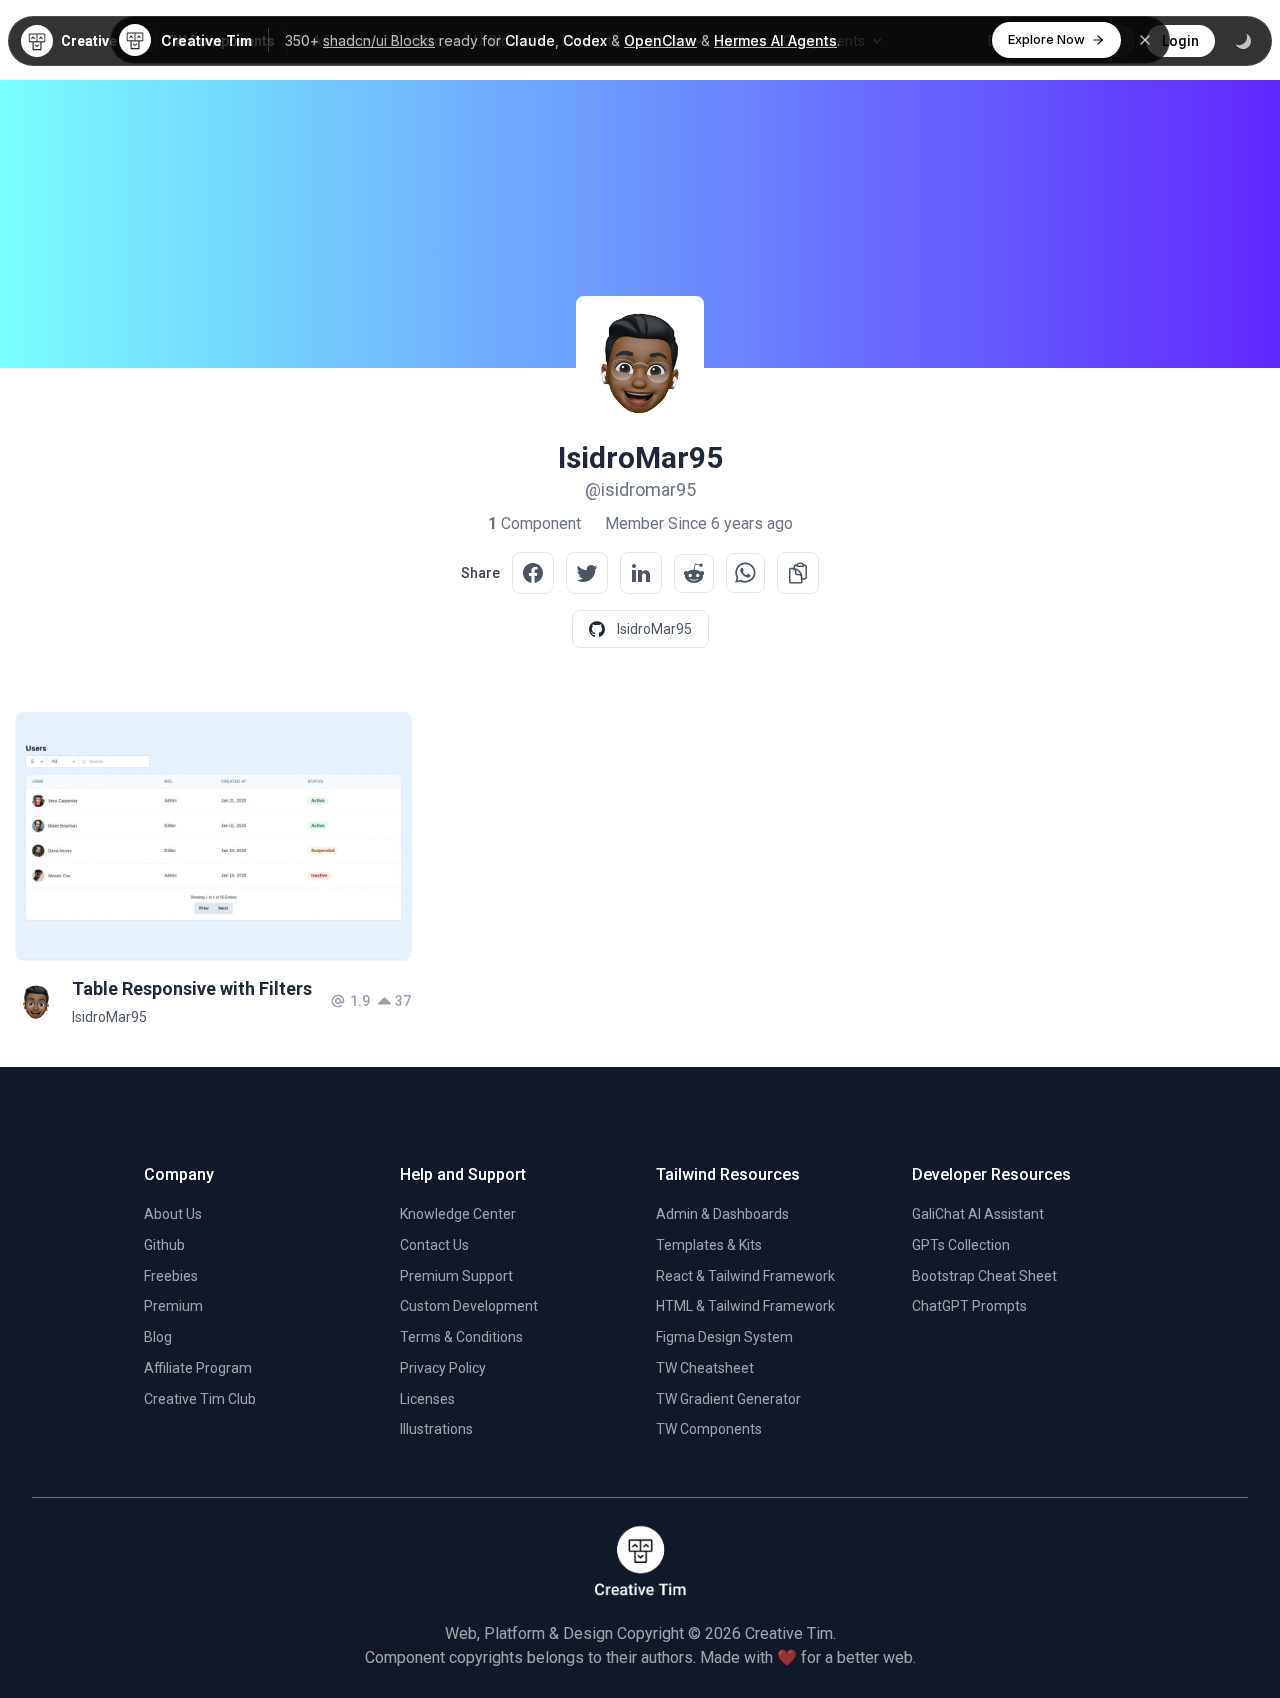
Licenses (427, 1399)
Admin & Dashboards (722, 1214)
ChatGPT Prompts (969, 1306)
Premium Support (456, 1276)
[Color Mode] (1243, 41)
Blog (158, 1337)
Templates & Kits (709, 1245)
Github (164, 1245)
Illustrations (436, 1429)
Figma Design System (724, 1337)
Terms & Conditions (461, 1337)
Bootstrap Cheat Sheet (984, 1276)
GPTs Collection (961, 1245)
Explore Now (1046, 39)
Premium (173, 1306)
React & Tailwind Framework (745, 1276)
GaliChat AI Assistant (978, 1214)
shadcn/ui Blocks (379, 40)
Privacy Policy (443, 1368)
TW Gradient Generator (728, 1399)
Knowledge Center (458, 1214)
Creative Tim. (790, 1633)
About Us (173, 1214)
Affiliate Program (198, 1368)
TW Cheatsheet (705, 1368)
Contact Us (434, 1245)
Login (1180, 41)
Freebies (171, 1276)
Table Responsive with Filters (192, 988)
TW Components (709, 1429)
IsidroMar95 (109, 1017)
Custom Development (469, 1306)
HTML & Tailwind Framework (745, 1306)
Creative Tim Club (200, 1399)
